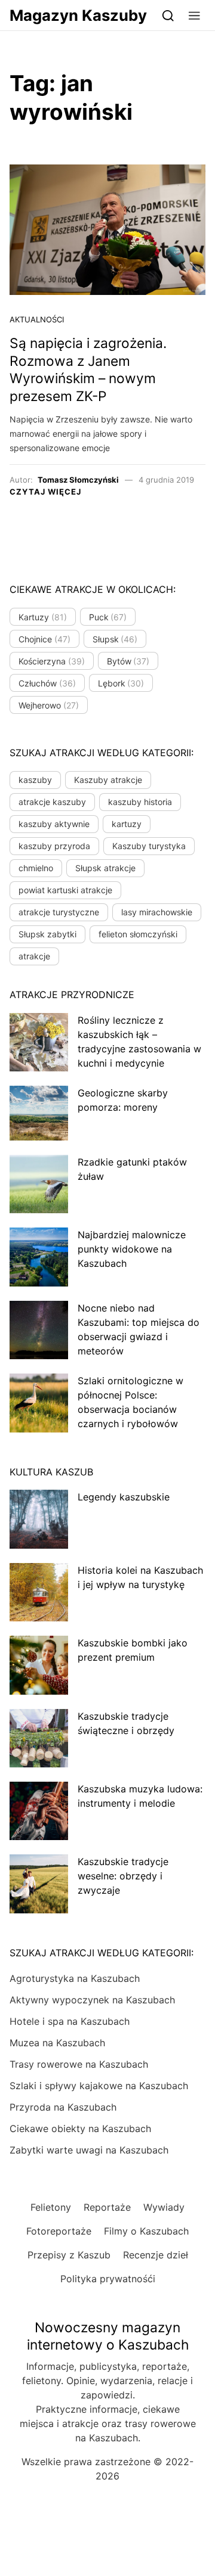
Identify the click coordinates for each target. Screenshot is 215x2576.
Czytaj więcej (45, 492)
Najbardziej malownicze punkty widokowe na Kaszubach (132, 1249)
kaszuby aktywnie (54, 824)
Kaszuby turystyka (149, 846)
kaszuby (35, 780)
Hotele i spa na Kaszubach (70, 2021)
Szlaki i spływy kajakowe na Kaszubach (99, 2086)
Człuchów (47, 683)
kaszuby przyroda (54, 846)
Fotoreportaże (59, 2231)
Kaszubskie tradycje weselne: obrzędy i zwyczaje (123, 1876)
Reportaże (107, 2207)
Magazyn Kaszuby (78, 15)
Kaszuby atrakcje (108, 780)
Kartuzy (43, 617)
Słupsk (115, 639)
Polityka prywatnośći (108, 2279)
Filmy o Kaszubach (146, 2231)
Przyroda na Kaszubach (63, 2107)
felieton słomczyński (138, 934)
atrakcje (34, 956)
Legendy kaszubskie (124, 1497)
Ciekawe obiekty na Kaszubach (80, 2128)
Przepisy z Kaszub (69, 2255)
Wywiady (164, 2207)
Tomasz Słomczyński (78, 480)
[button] (194, 15)
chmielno (36, 868)
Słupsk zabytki (47, 934)
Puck (108, 617)
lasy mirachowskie (157, 912)
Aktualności (37, 319)
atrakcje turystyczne (59, 912)
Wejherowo (49, 705)
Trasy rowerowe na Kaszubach (79, 2064)
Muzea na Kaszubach (57, 2043)
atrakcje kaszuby (52, 802)
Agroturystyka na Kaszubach (75, 1978)
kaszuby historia (140, 802)
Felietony (51, 2207)
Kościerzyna (52, 661)
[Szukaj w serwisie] (168, 15)
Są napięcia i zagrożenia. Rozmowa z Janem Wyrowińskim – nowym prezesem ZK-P (88, 370)
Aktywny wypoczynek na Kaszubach (92, 2000)
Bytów (128, 661)
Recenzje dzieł (156, 2255)
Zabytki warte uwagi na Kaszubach (89, 2150)
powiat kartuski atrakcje (65, 890)
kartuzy (127, 824)
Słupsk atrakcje (105, 868)
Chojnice (44, 639)
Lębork (121, 683)
